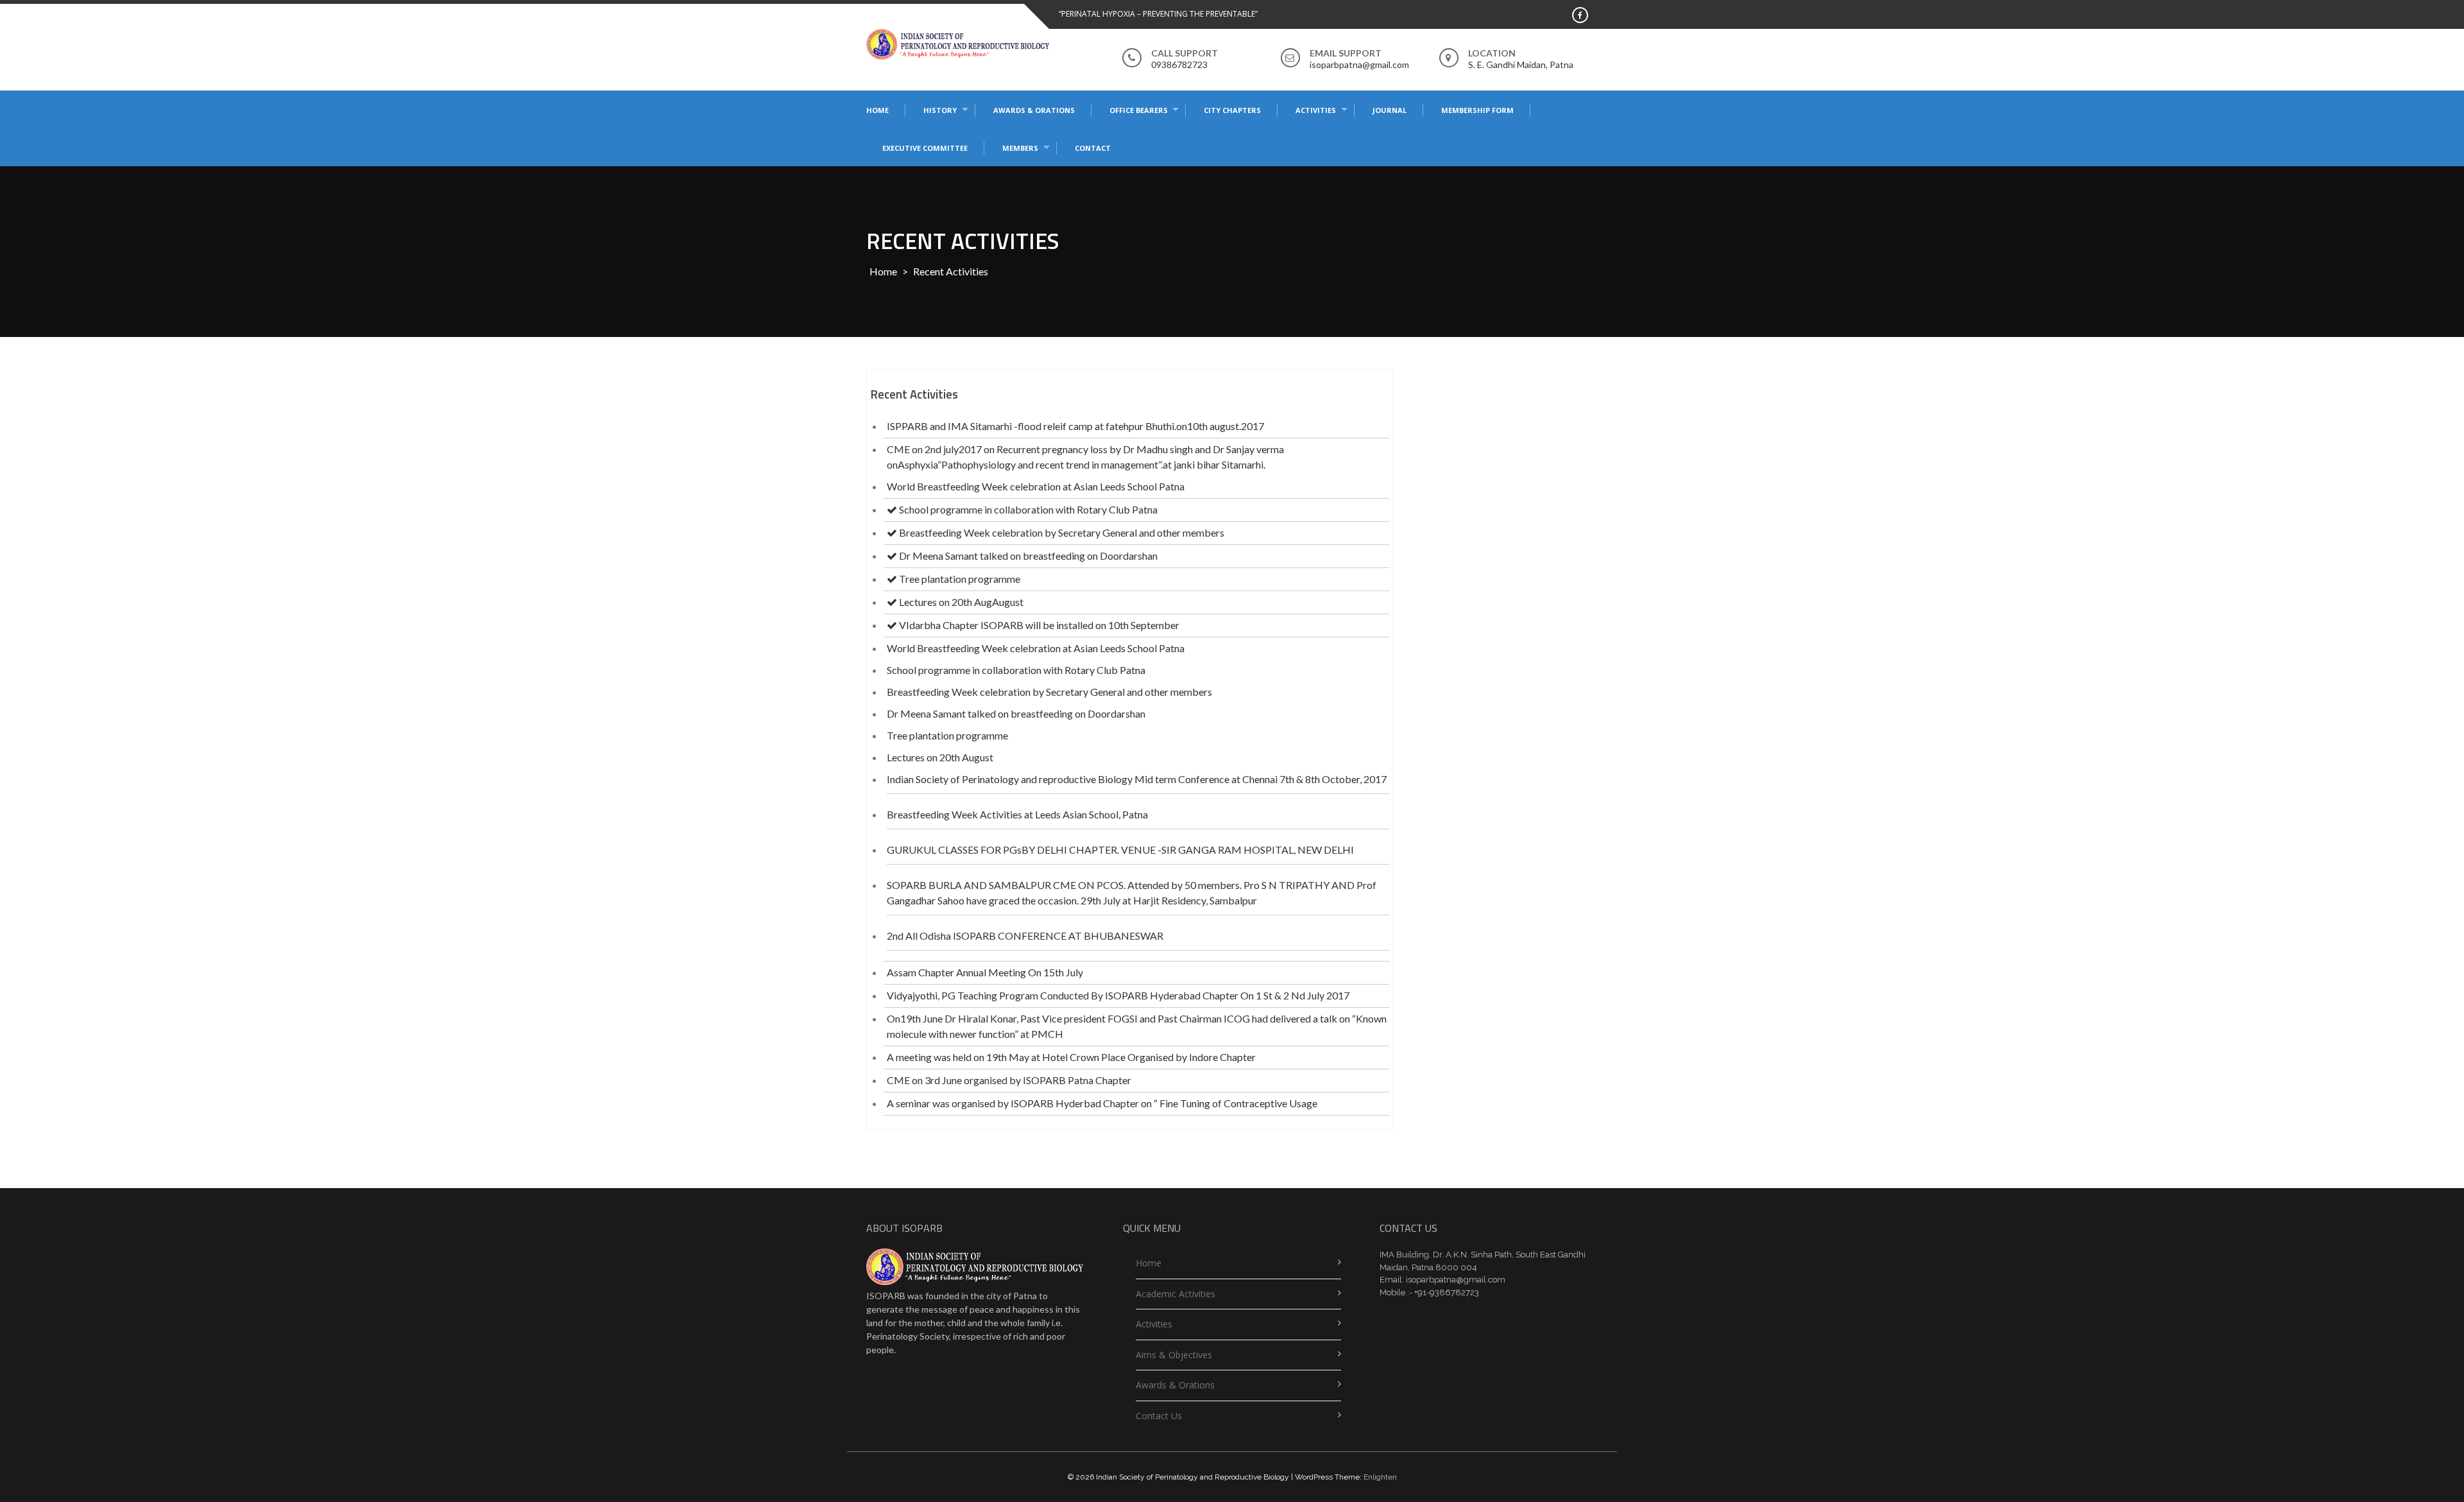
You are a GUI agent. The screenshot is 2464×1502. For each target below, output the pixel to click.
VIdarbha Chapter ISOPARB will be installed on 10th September (1038, 625)
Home (877, 110)
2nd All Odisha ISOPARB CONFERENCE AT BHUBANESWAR (1025, 936)
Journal (1390, 110)
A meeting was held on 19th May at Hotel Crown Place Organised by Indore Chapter (1071, 1057)
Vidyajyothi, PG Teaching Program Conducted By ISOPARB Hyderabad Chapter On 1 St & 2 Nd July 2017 (1118, 995)
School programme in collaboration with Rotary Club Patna (1027, 509)
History (940, 110)
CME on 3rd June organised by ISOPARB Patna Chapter (1009, 1080)
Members (1020, 148)
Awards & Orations (1034, 110)
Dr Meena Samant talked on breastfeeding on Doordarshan (1027, 556)
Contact (1093, 148)
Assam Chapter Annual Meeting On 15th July (985, 972)
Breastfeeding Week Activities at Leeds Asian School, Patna (1017, 814)
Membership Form (1477, 110)
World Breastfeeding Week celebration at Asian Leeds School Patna (1036, 486)
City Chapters (1232, 110)
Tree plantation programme (959, 579)
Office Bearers (1139, 110)
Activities (1316, 110)
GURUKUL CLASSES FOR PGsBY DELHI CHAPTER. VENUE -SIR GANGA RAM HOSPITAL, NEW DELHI (1120, 850)
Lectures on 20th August (940, 757)
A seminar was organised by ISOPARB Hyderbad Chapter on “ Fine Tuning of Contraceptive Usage (1102, 1103)
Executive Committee (925, 148)
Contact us (1159, 1416)
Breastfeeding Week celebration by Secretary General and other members (1061, 532)
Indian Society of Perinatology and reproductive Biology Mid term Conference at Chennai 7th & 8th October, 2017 (1137, 779)
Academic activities (1176, 1294)
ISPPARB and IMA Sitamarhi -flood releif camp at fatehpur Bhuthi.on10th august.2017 (1075, 426)
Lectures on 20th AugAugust (960, 602)
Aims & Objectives (1174, 1355)
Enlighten (1380, 1477)
